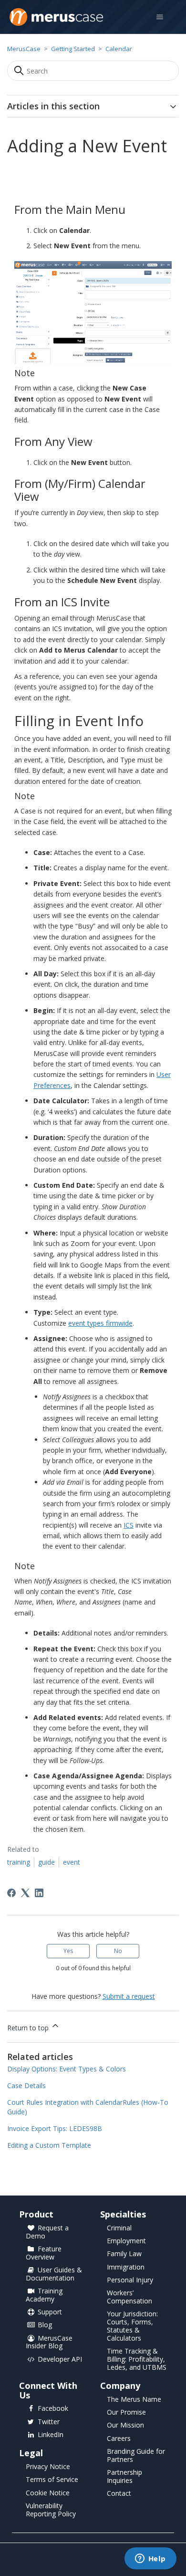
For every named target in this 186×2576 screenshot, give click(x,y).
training (19, 1862)
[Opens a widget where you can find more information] (150, 2559)
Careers (119, 2439)
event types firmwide (100, 1323)
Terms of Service (52, 2480)
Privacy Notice (48, 2467)
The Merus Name (134, 2400)
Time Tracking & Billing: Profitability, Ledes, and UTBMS (137, 2360)
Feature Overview (44, 2253)
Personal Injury (130, 2280)
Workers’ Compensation (129, 2297)
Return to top (29, 2028)
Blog (45, 2325)
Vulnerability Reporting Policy (51, 2510)
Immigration (126, 2267)
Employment (126, 2241)
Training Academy (44, 2295)
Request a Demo (47, 2232)
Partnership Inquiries (124, 2477)
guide (46, 1862)
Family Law (124, 2254)
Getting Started (73, 49)
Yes (68, 1951)
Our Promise (126, 2412)
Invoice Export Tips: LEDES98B (55, 2128)
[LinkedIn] (39, 1893)
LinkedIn (51, 2435)
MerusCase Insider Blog (49, 2343)
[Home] (56, 17)
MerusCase (24, 49)
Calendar (119, 49)
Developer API (60, 2360)
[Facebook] (11, 1893)
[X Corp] (25, 1893)
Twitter (49, 2422)
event (72, 1862)
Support (50, 2312)
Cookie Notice (48, 2493)
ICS (129, 1525)
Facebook (53, 2409)
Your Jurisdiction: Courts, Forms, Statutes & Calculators (132, 2326)
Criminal (119, 2228)
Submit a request (129, 1996)
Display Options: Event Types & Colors (67, 2069)
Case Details (26, 2085)
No (118, 1951)
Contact (119, 2494)
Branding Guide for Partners (136, 2456)
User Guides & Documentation (54, 2274)
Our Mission (125, 2425)
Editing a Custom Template (49, 2145)
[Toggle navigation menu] (160, 17)
